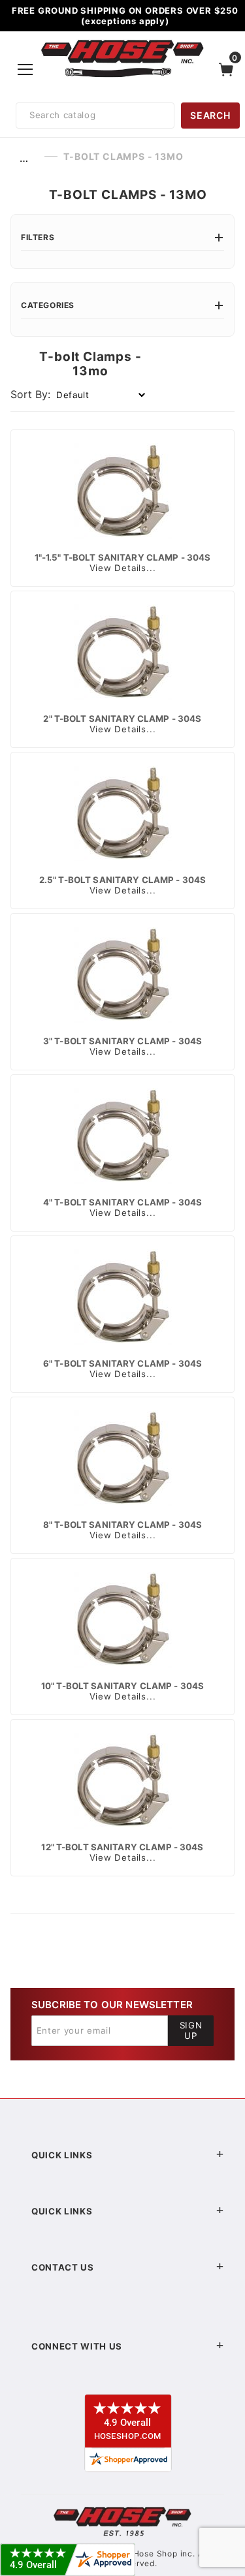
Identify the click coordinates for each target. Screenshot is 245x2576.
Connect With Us (77, 2346)
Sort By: (30, 394)
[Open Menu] (25, 69)
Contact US (63, 2267)
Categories (48, 305)
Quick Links (62, 2155)
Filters (38, 237)
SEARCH (210, 115)
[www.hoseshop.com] (123, 42)
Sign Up (191, 2030)
